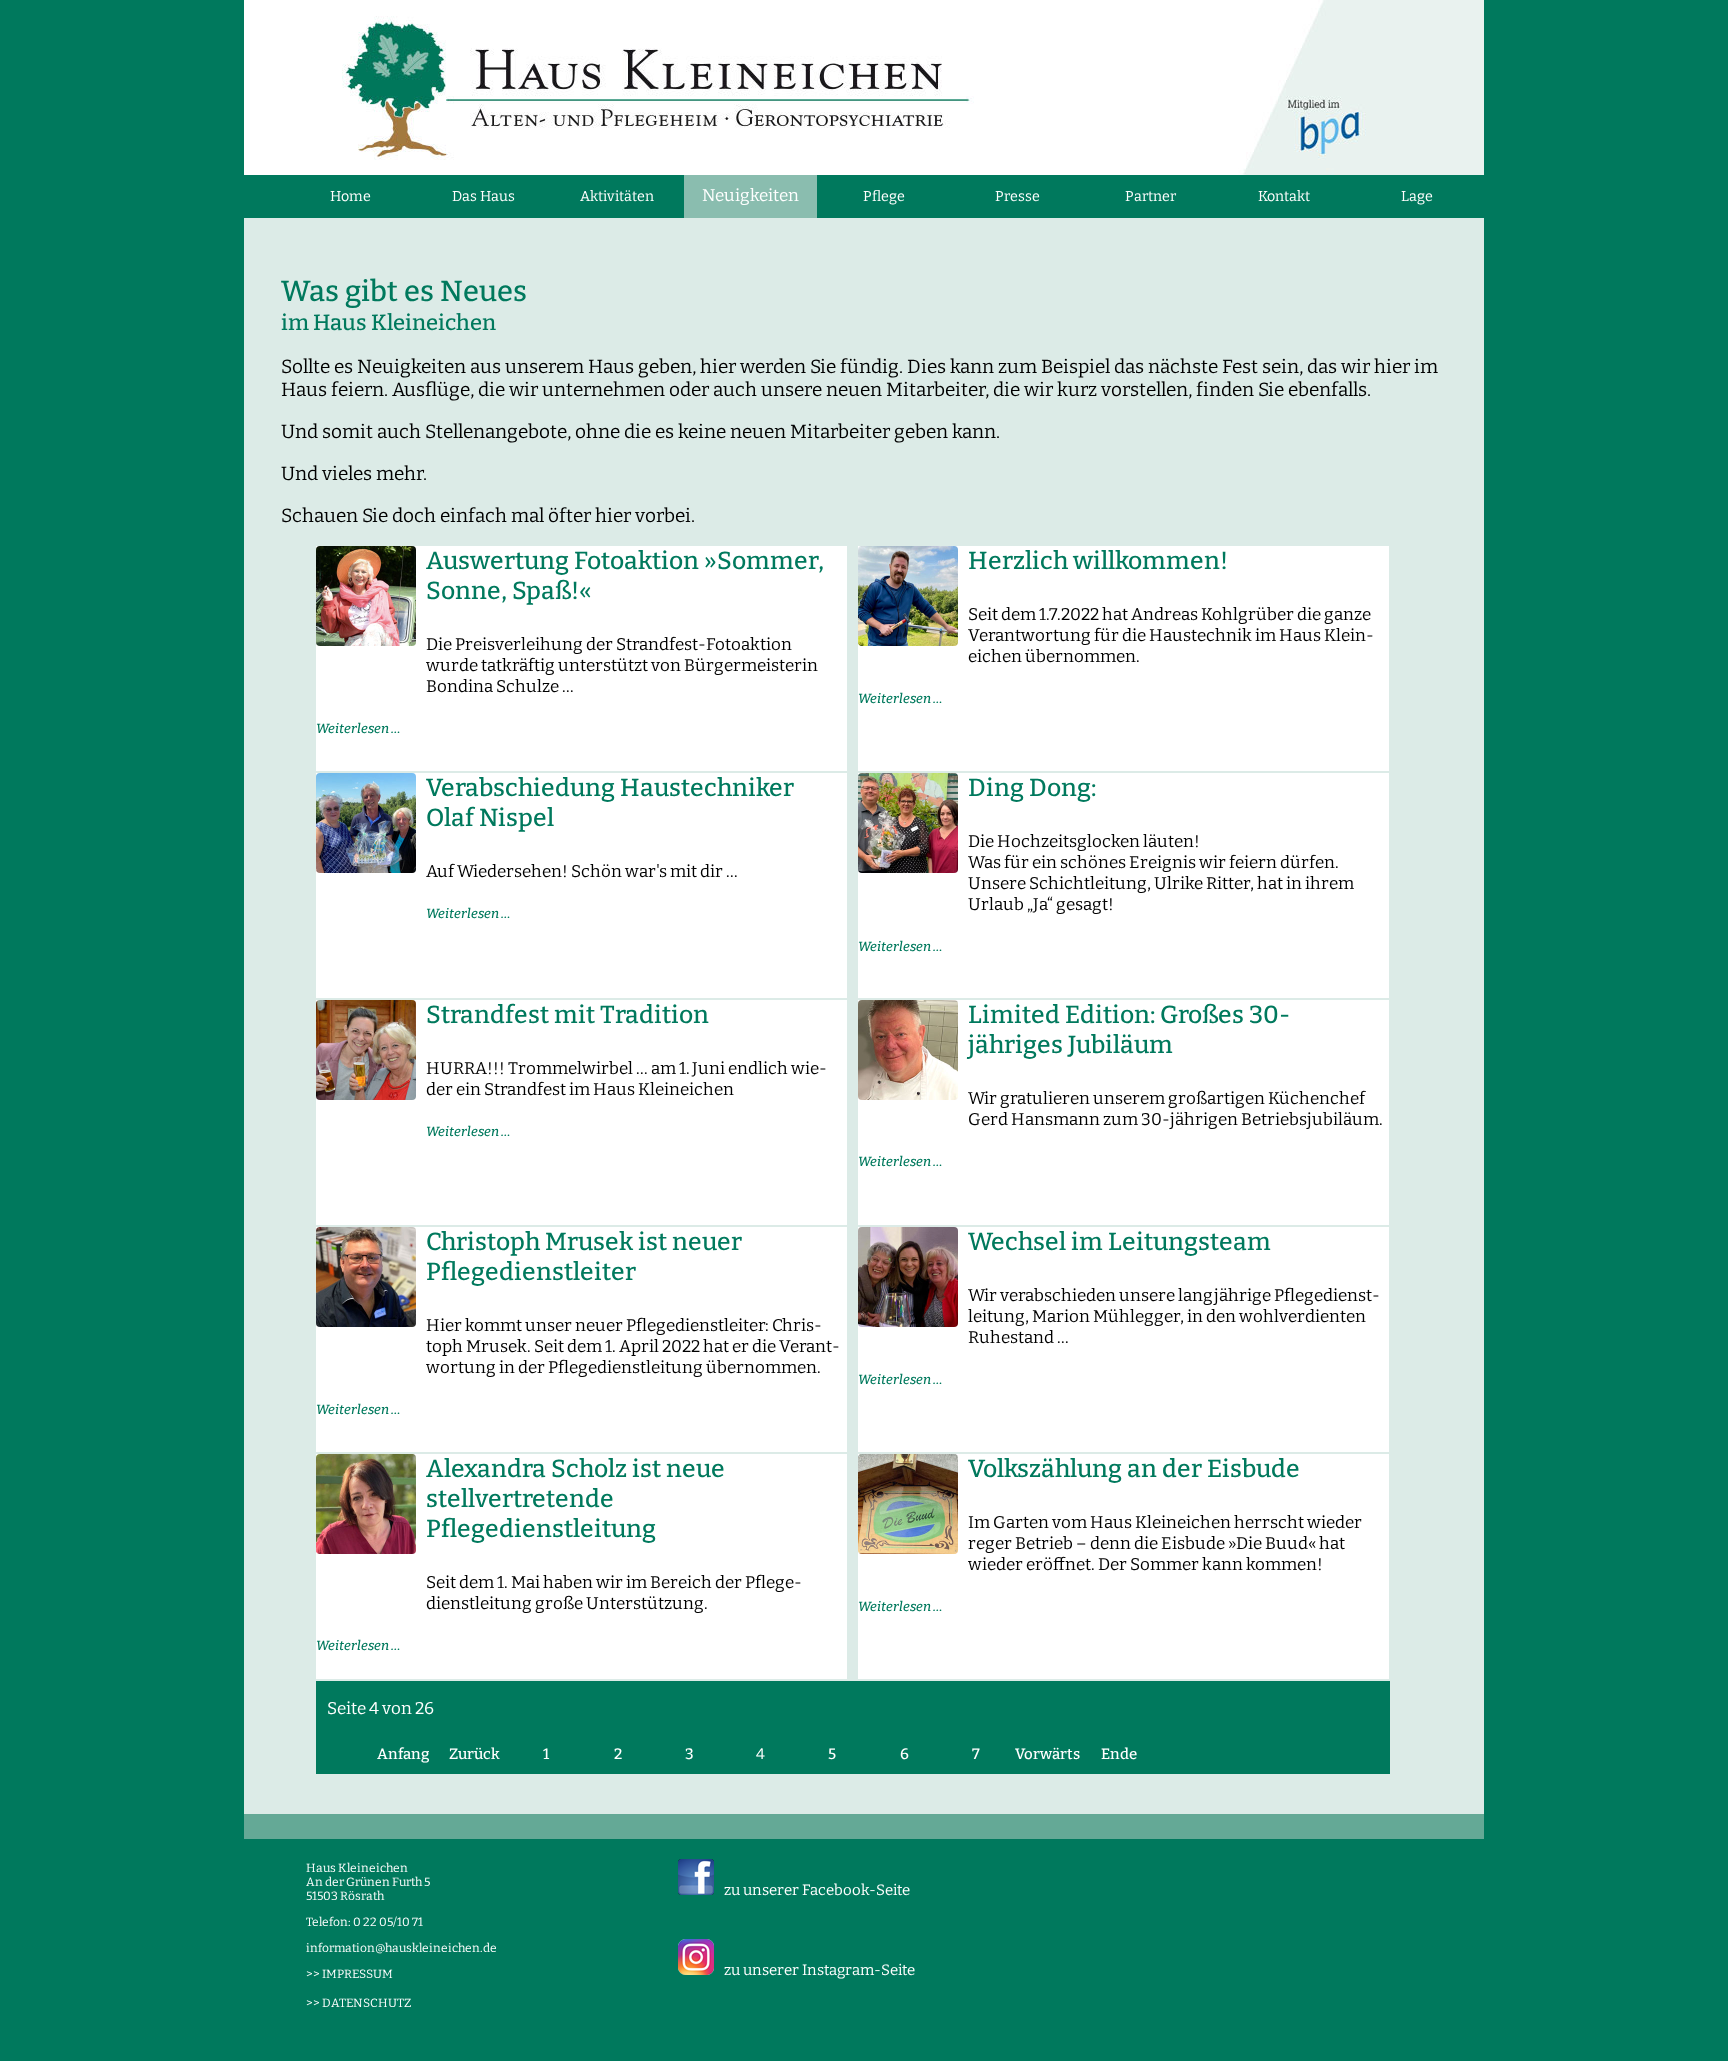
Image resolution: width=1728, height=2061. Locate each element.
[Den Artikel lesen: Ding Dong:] (908, 866)
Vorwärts (1047, 1754)
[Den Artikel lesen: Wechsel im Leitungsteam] (908, 1320)
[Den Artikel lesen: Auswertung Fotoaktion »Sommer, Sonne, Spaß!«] (366, 639)
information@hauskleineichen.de (401, 1948)
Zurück (474, 1754)
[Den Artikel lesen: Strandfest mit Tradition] (366, 1093)
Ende (1119, 1754)
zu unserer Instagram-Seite (819, 1970)
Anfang (403, 1754)
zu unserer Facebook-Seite (817, 1890)
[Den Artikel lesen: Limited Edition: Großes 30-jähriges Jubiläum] (908, 1093)
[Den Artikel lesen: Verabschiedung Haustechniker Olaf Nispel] (366, 866)
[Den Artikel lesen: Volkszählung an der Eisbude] (908, 1547)
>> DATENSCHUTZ (358, 2003)
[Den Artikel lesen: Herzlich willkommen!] (908, 639)
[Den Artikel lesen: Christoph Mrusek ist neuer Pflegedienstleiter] (366, 1320)
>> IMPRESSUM (349, 1974)
